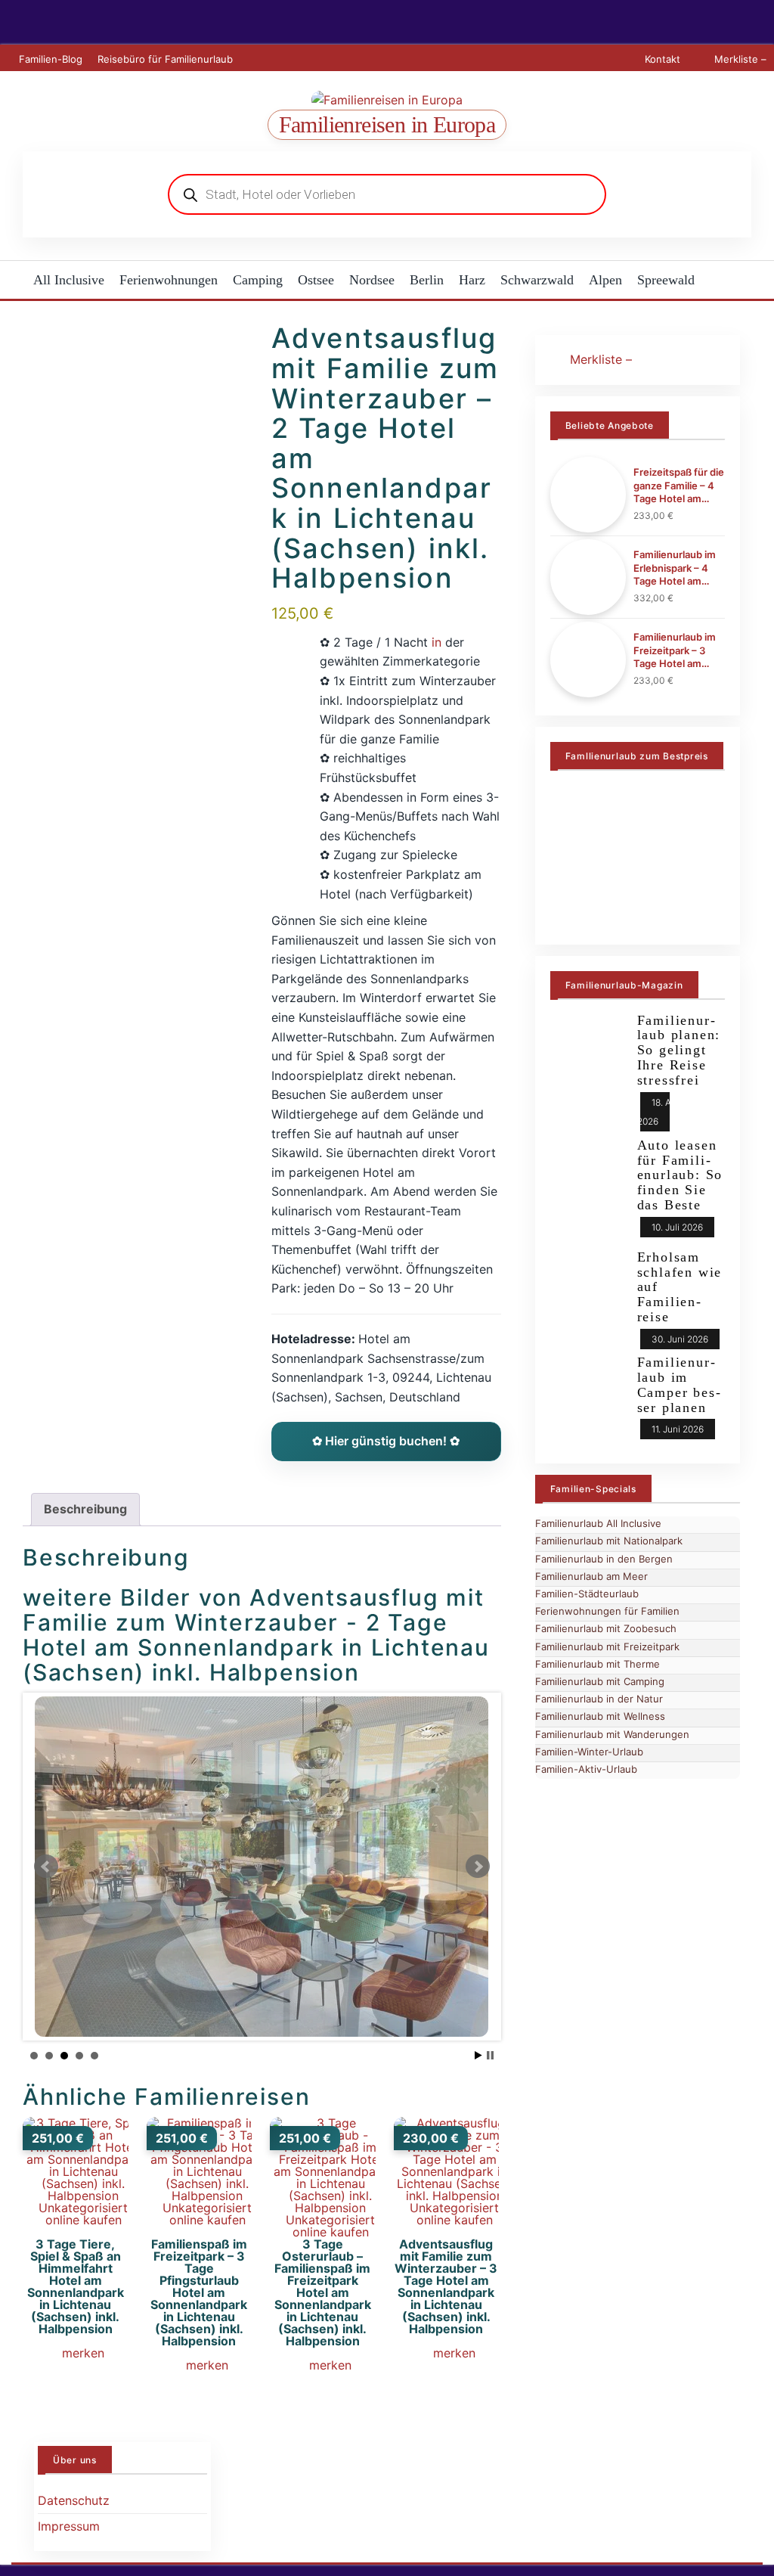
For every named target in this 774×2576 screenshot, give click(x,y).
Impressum (69, 2526)
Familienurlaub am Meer (591, 1576)
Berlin (427, 280)
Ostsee (316, 280)
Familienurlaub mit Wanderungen (612, 1734)
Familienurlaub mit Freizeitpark (607, 1646)
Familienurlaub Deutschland (132, 657)
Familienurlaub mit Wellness (600, 1716)
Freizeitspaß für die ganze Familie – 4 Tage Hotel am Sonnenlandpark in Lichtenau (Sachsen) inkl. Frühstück (679, 486)
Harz (472, 280)
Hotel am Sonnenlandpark (127, 542)
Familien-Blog (51, 59)
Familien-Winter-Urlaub (118, 619)
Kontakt (663, 59)
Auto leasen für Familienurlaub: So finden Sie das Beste (680, 1175)
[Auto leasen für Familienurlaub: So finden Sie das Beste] (588, 1187)
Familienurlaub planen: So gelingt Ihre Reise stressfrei (679, 1050)
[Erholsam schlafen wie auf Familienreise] (588, 1289)
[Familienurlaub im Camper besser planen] (588, 1394)
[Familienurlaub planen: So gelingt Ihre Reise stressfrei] (588, 1062)
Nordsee (372, 280)
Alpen (605, 280)
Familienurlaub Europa (116, 696)
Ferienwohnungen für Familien (607, 1611)
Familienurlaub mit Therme (598, 1664)
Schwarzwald (537, 280)
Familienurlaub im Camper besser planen (679, 1384)
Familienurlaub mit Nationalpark (609, 1541)
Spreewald (666, 280)
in (437, 642)
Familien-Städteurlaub (587, 1594)
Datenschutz (74, 2500)
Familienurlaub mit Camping (600, 1681)
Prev (46, 1867)
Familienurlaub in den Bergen (604, 1559)
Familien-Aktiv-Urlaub (586, 1769)
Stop (490, 2055)
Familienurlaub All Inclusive (598, 1523)
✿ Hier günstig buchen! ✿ (386, 1441)
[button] (75, 2355)
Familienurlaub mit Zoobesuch (606, 1628)
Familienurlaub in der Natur (599, 1699)
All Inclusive (69, 280)
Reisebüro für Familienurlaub (165, 59)
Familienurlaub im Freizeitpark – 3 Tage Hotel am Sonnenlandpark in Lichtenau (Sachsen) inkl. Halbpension (677, 651)
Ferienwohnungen (169, 280)
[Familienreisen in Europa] (13, 280)
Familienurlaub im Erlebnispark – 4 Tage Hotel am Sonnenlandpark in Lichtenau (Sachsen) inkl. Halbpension (677, 568)
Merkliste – (739, 59)
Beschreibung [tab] (85, 1509)
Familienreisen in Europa (387, 124)
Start (478, 2055)
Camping (258, 280)
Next (478, 1867)
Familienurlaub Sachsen (120, 580)
